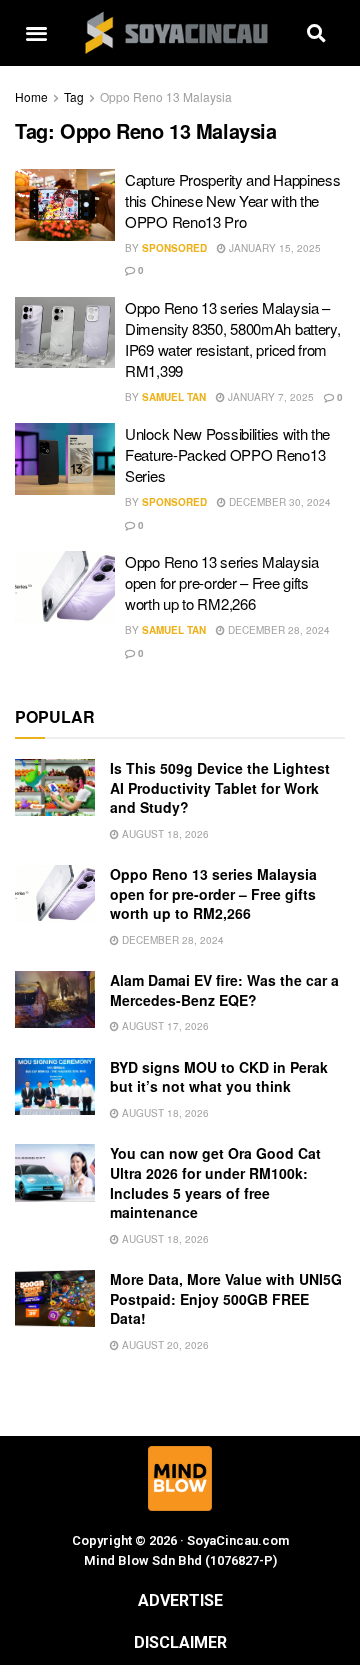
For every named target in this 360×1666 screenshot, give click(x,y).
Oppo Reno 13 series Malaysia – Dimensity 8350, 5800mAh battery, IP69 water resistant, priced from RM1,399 (232, 339)
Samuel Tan (174, 397)
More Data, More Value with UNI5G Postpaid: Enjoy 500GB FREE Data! (226, 1298)
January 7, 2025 (269, 397)
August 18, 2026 (164, 834)
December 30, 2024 (278, 502)
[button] (36, 33)
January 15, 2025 (273, 248)
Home (31, 96)
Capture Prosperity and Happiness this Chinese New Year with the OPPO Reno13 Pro (232, 200)
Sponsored (174, 248)
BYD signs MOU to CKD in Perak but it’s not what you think (219, 1077)
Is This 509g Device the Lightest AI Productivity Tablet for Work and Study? (220, 787)
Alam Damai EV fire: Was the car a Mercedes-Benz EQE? (224, 990)
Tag (74, 96)
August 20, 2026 (164, 1345)
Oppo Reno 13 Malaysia (166, 96)
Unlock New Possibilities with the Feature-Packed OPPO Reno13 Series (227, 454)
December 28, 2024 (277, 630)
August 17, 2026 (164, 1026)
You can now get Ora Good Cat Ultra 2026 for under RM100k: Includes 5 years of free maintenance (215, 1182)
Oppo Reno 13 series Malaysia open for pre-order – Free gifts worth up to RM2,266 (222, 582)
